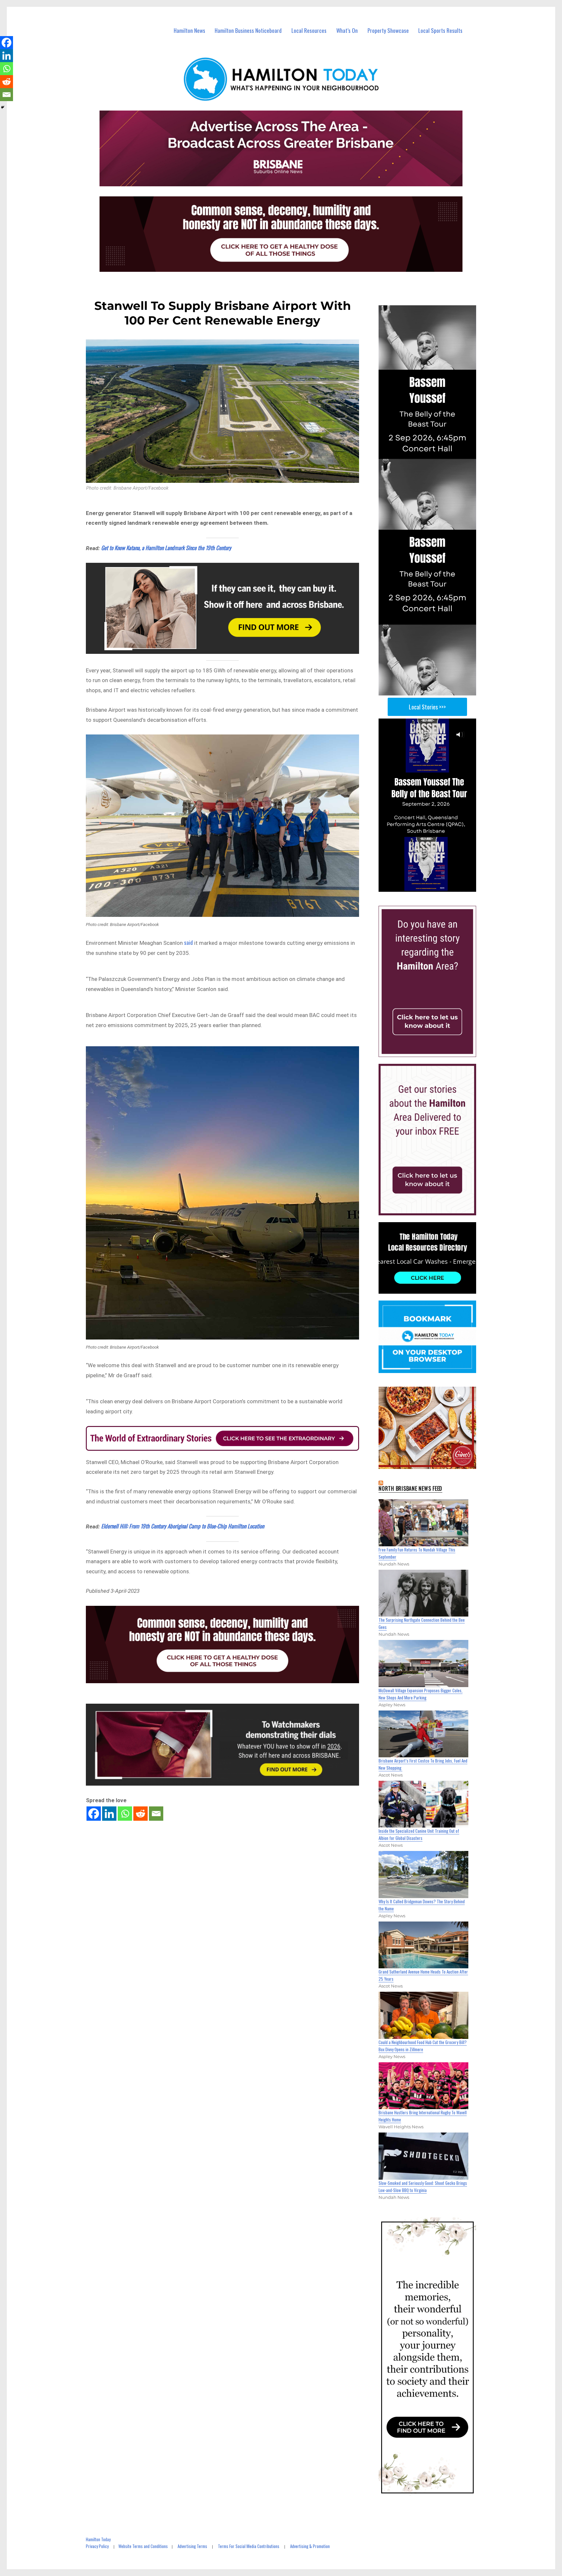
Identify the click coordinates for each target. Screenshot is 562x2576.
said (188, 942)
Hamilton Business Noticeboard (248, 30)
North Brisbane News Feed (410, 1488)
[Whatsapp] (125, 1814)
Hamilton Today (98, 2539)
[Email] (156, 1814)
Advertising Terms (192, 2546)
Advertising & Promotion (310, 2546)
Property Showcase (388, 30)
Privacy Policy (97, 2546)
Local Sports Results (440, 30)
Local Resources (309, 30)
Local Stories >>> (427, 707)
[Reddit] (140, 1814)
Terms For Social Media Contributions (249, 2546)
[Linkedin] (109, 1814)
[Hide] (3, 107)
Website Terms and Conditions (143, 2546)
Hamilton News (189, 30)
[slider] (434, 887)
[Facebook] (94, 1814)
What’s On (347, 30)
